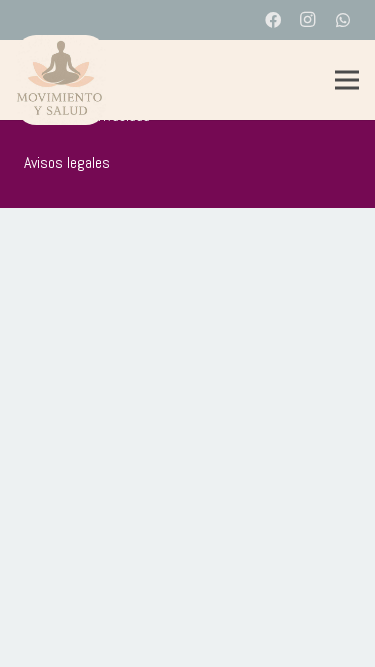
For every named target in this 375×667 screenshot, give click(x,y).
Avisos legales (67, 162)
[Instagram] (308, 20)
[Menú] (347, 80)
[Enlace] (61, 80)
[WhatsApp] (343, 20)
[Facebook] (273, 20)
